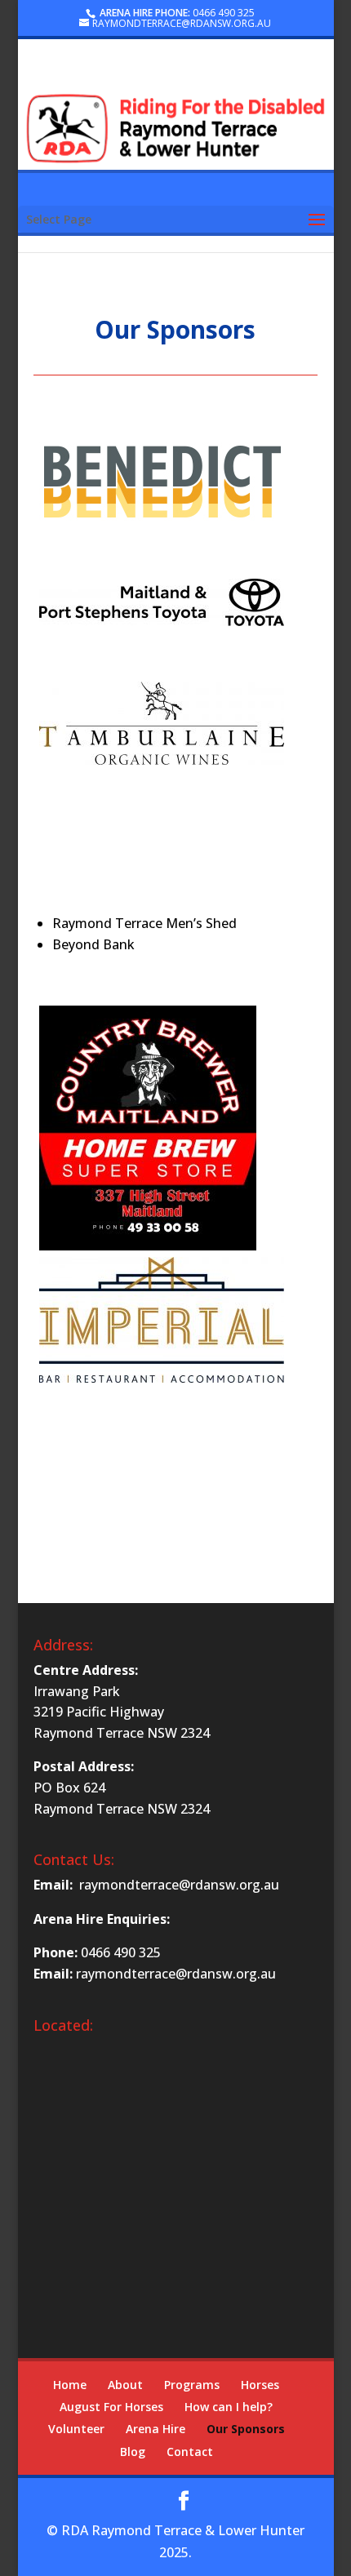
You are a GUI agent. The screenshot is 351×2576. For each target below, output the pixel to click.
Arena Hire (156, 2429)
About (125, 2385)
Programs (192, 2385)
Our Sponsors (246, 2429)
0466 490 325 (224, 13)
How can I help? (229, 2407)
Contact (190, 2452)
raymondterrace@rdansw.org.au (179, 1885)
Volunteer (76, 2429)
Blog (133, 2452)
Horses (260, 2385)
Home (70, 2385)
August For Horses (111, 2407)
